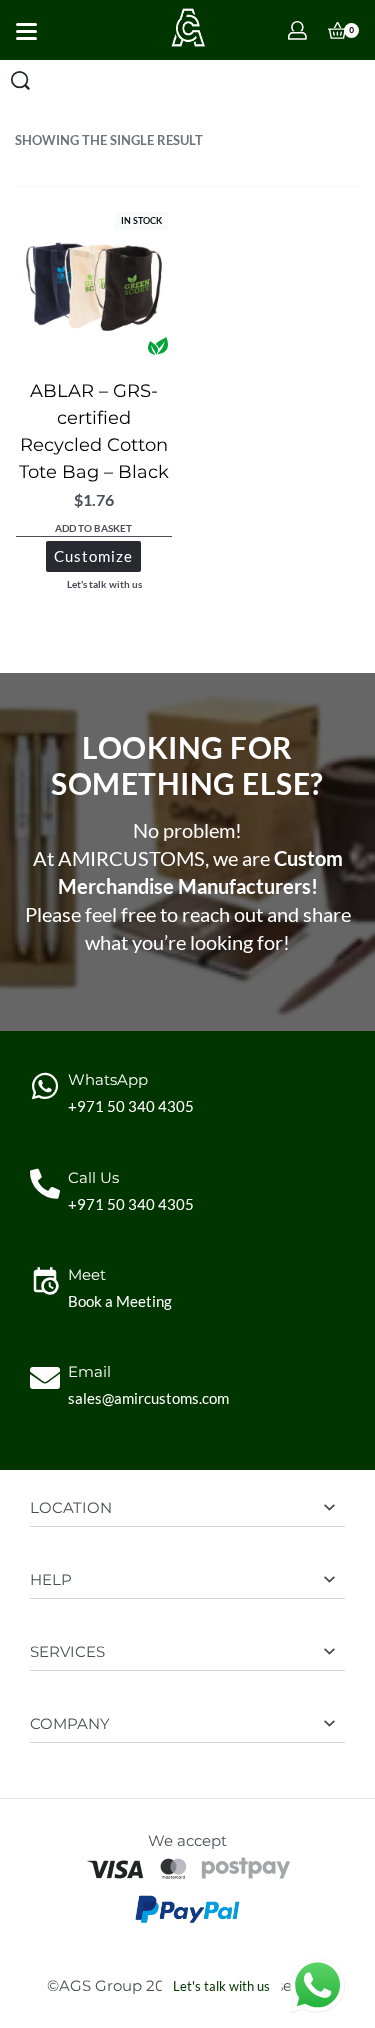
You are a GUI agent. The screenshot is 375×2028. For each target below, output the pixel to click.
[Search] (20, 80)
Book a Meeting (120, 1301)
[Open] (26, 31)
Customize (93, 556)
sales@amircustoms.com (148, 1398)
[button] (94, 529)
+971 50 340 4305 (131, 1106)
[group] (94, 286)
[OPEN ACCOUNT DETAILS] (297, 30)
